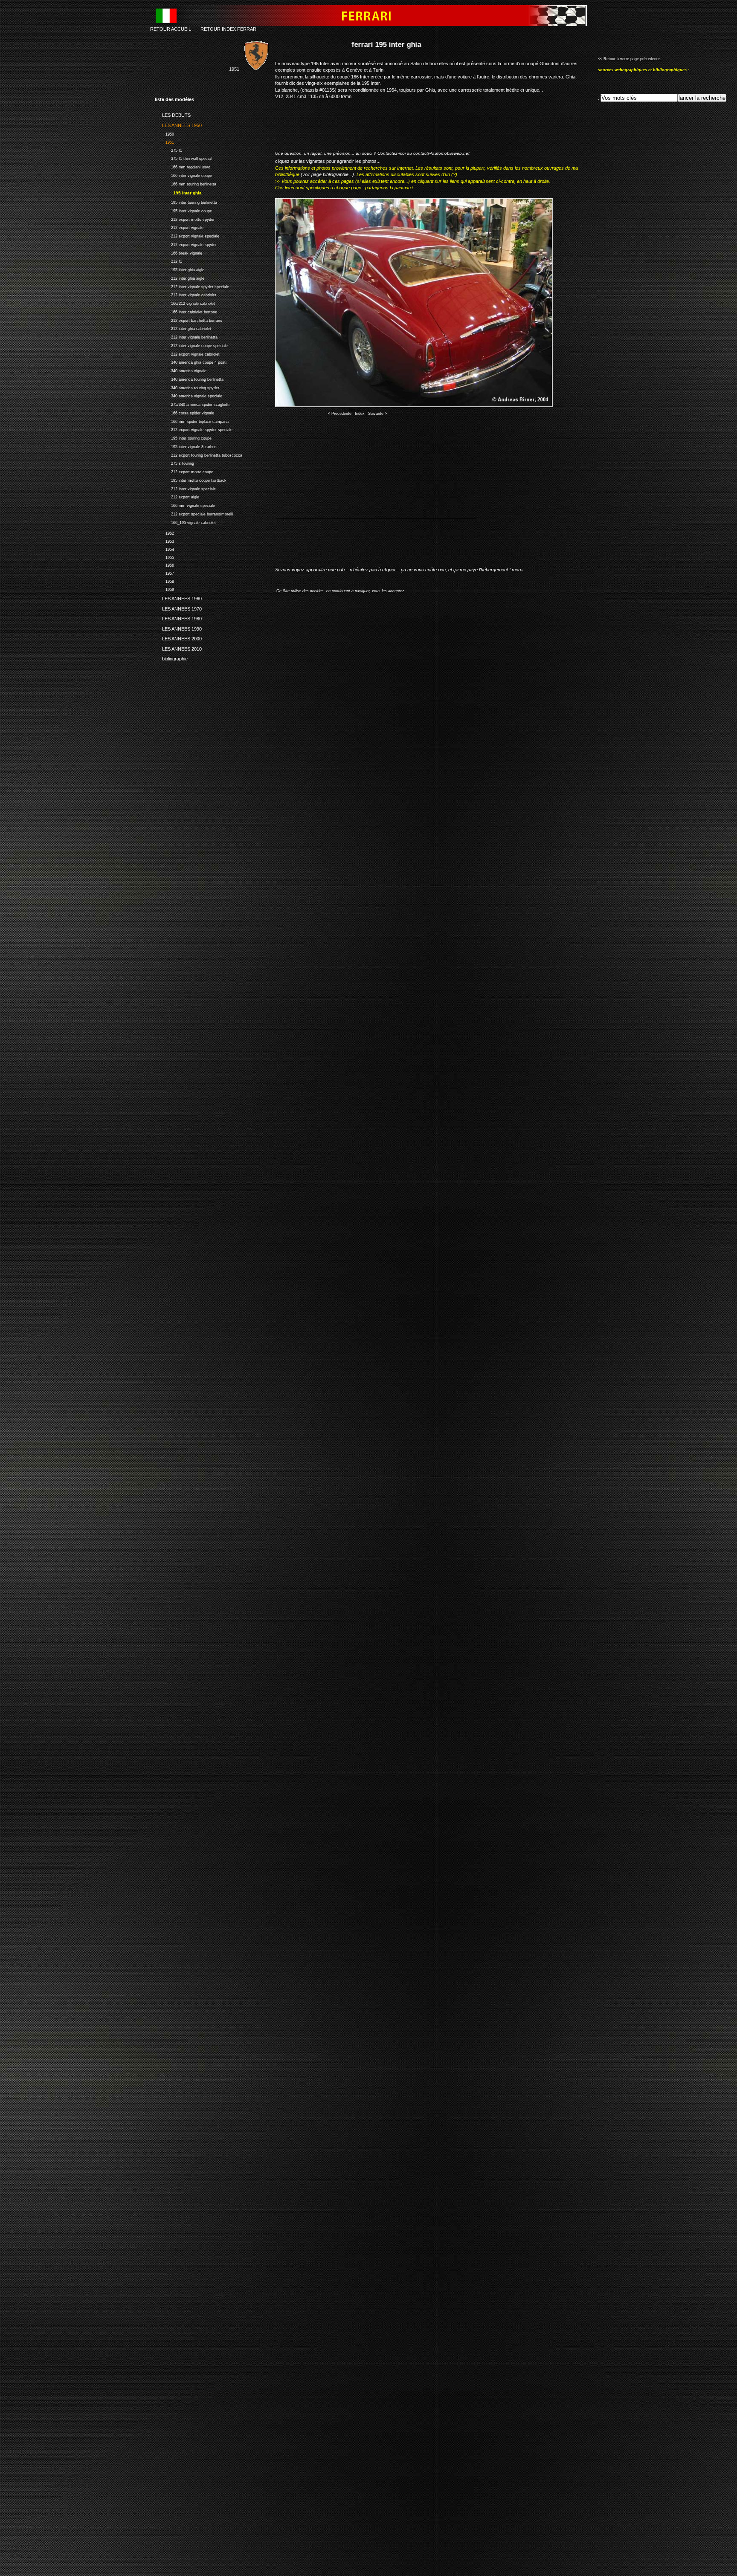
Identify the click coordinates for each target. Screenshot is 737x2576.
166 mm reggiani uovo (183, 166)
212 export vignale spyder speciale (194, 429)
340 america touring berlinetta (189, 378)
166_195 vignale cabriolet (185, 522)
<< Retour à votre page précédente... (631, 59)
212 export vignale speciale (187, 235)
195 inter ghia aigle (180, 269)
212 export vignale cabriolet (187, 353)
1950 (164, 133)
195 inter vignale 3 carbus (186, 446)
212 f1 (168, 261)
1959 (164, 589)
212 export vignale (179, 227)
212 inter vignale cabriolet (186, 294)
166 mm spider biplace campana (192, 421)
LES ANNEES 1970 (178, 608)
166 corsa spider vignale (184, 412)
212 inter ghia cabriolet (183, 328)
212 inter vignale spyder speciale (192, 286)
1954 (164, 548)
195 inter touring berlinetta (186, 201)
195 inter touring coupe (183, 437)
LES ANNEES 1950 (178, 124)
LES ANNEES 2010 (178, 647)
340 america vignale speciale (189, 395)
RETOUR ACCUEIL (171, 29)
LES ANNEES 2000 (178, 637)
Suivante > (377, 414)
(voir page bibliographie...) (327, 174)
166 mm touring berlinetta (186, 183)
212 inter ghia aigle (180, 277)
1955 (164, 557)
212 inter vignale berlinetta (186, 336)
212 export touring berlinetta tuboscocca (199, 454)
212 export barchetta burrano (189, 320)
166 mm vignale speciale (185, 505)
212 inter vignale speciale (185, 488)
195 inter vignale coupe (183, 210)
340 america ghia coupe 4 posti (191, 362)
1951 (164, 141)
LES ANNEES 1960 (178, 597)
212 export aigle (177, 496)
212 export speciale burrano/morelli (194, 513)
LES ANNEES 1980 (178, 617)
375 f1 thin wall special (183, 158)
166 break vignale (178, 252)
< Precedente (340, 414)
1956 (164, 565)
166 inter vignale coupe (183, 175)
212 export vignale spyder (186, 244)
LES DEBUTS (173, 114)
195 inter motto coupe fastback (191, 479)
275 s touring (174, 463)
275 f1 (168, 149)
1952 (164, 532)
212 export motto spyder (185, 219)
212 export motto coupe (184, 471)
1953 (164, 540)
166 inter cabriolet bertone (186, 311)
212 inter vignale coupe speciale (191, 345)
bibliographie (171, 657)
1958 (164, 580)
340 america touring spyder (187, 387)
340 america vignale (181, 370)
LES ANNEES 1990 (178, 628)
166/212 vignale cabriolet (185, 302)
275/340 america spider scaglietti (192, 404)
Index (360, 414)
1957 (164, 572)
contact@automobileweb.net (441, 153)
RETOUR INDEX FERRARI (229, 29)
